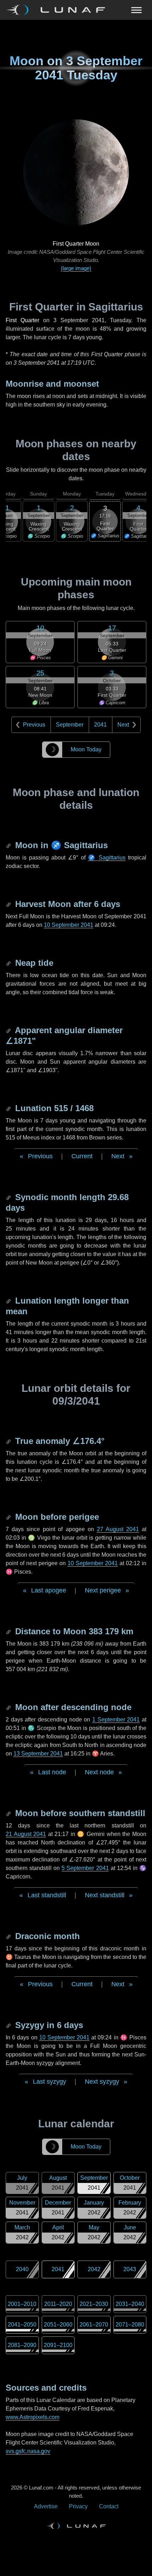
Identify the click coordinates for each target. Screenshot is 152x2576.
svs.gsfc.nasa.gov (28, 2451)
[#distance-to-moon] (9, 1631)
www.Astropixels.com (33, 2417)
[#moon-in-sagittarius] (9, 845)
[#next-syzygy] (9, 2025)
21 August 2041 (26, 1834)
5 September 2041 (85, 1868)
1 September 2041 (116, 1720)
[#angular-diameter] (9, 1030)
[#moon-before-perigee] (9, 1517)
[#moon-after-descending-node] (9, 1707)
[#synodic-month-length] (9, 1197)
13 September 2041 (38, 1754)
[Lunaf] (59, 10)
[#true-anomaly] (9, 1441)
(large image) (76, 268)
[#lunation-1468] (9, 1108)
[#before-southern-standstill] (9, 1813)
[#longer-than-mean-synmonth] (9, 1301)
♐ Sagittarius (107, 858)
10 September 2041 (69, 925)
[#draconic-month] (9, 1936)
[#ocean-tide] (9, 963)
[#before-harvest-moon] (9, 904)
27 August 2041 (118, 1529)
